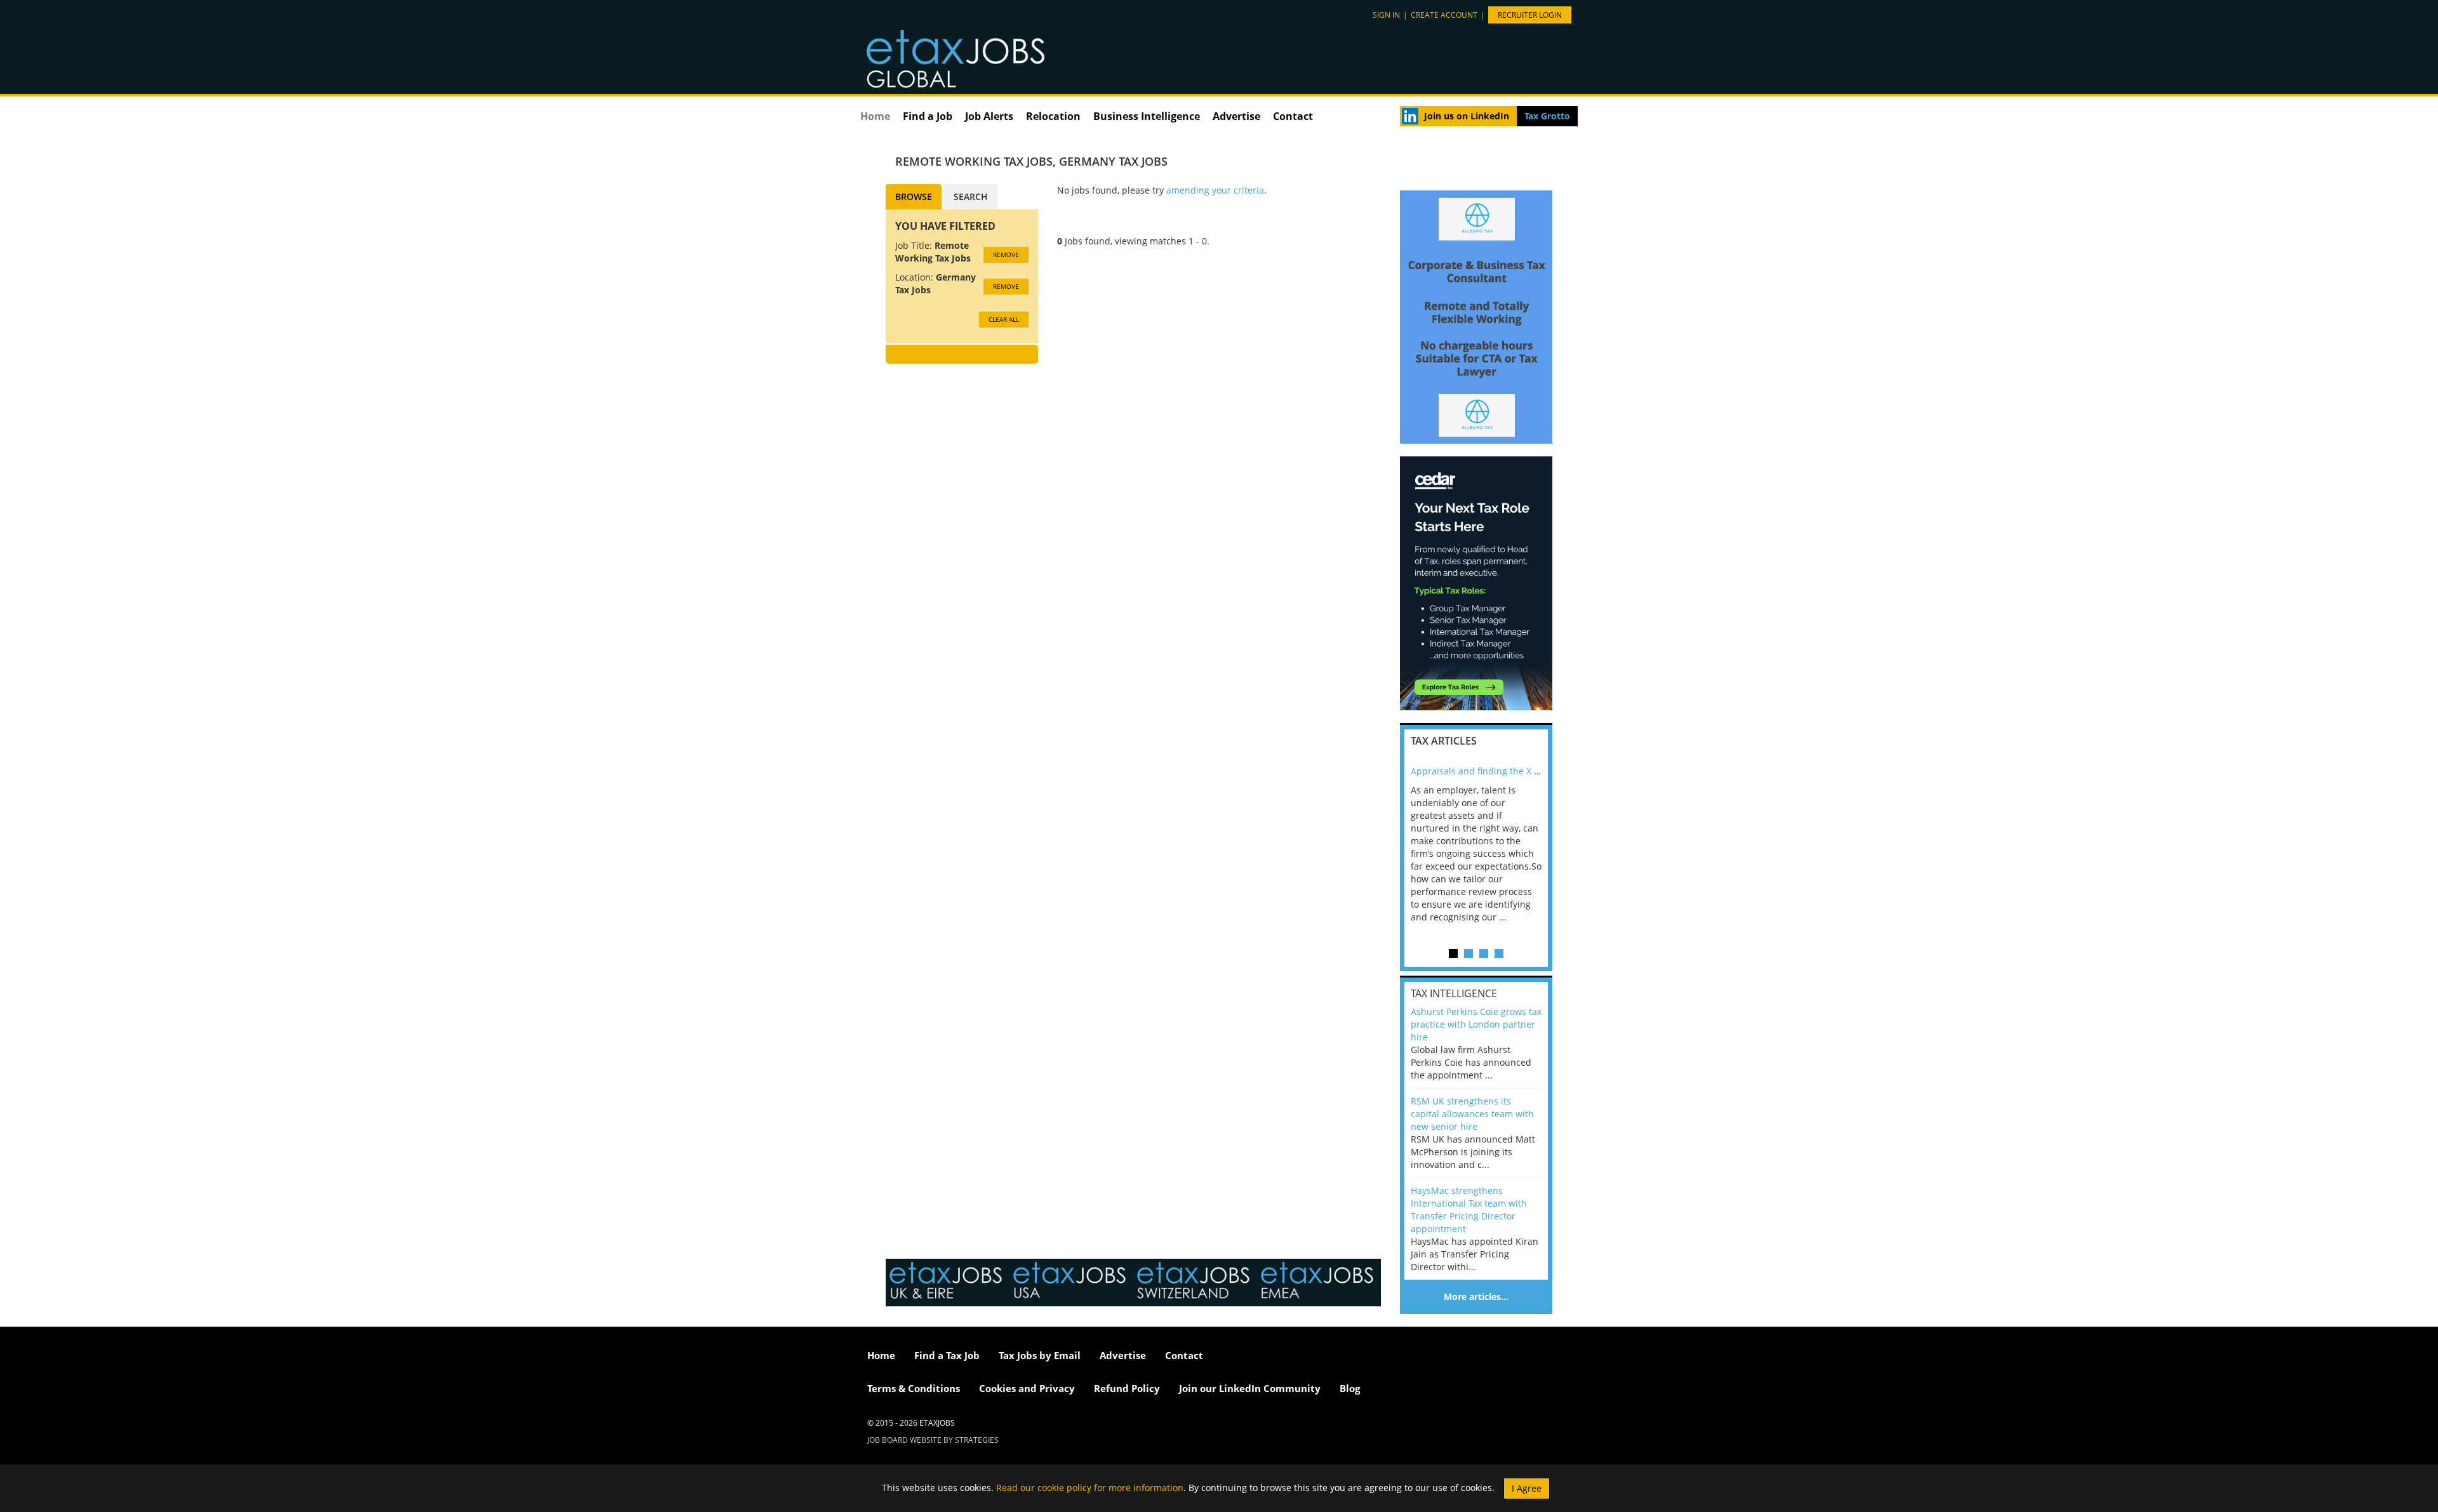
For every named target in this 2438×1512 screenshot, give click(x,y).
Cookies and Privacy (1027, 1388)
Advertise (1236, 116)
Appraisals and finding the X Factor (1485, 771)
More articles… (1476, 1296)
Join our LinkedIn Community (1250, 1388)
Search (971, 196)
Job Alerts (989, 116)
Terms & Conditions (914, 1388)
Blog (1350, 1388)
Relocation (1053, 116)
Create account (1444, 15)
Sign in (1386, 15)
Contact (1293, 116)
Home (875, 116)
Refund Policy (1127, 1388)
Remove (1006, 255)
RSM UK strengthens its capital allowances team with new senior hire (1472, 1114)
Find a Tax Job (947, 1355)
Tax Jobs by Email (1040, 1355)
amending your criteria (1215, 190)
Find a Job (928, 116)
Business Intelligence (1147, 116)
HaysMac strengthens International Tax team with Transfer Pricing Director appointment (1469, 1210)
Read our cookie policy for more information (1090, 1487)
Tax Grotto (1547, 116)
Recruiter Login (1530, 15)
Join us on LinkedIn (1467, 116)
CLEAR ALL (1004, 319)
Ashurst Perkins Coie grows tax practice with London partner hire (1476, 1024)
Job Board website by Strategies (933, 1440)
